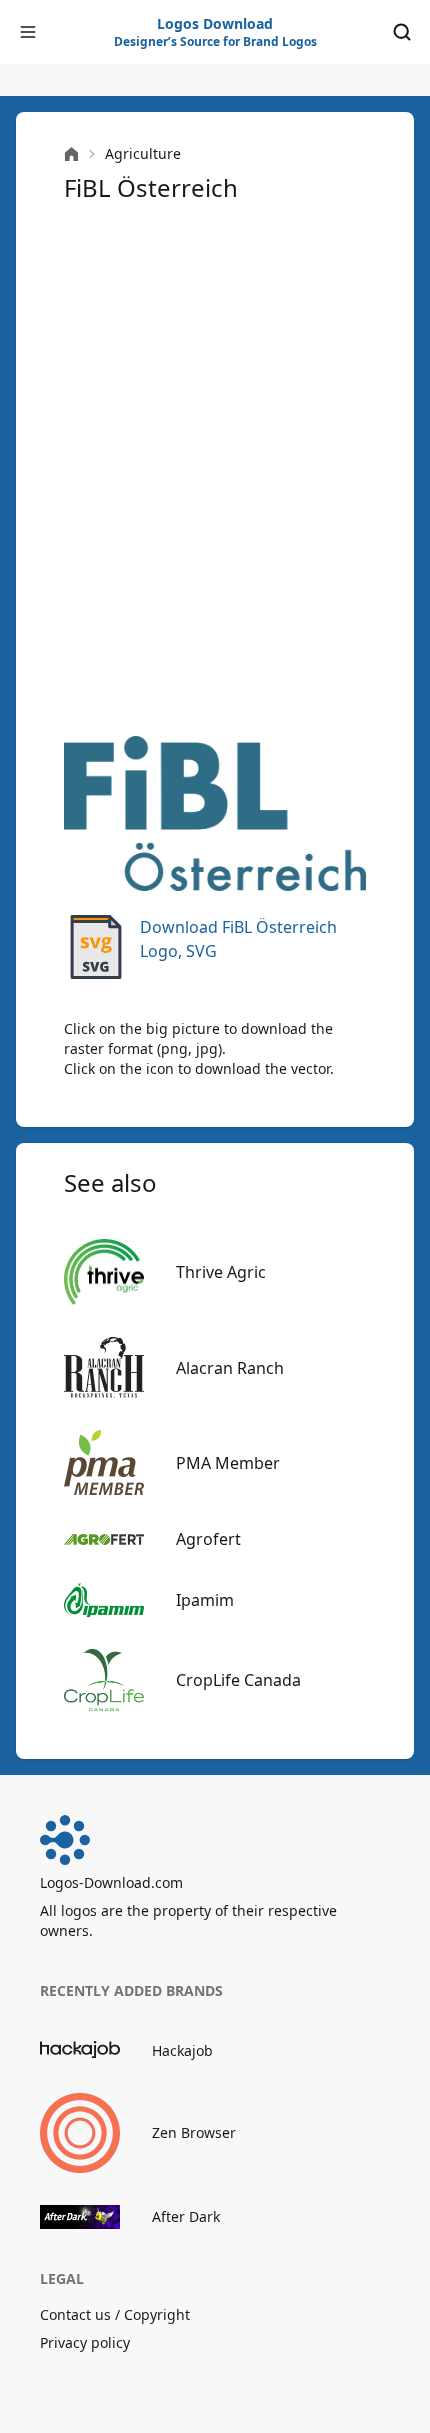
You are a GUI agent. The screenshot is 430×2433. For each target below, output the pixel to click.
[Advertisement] (215, 467)
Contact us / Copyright (115, 2314)
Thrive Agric (221, 1272)
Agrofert (208, 1539)
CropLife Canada (238, 1680)
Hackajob (182, 2050)
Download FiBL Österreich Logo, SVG (238, 939)
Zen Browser (194, 2132)
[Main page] (71, 154)
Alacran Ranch (230, 1368)
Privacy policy (85, 2342)
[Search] (402, 32)
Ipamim (205, 1600)
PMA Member (228, 1463)
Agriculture (143, 153)
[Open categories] (28, 32)
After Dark (186, 2216)
